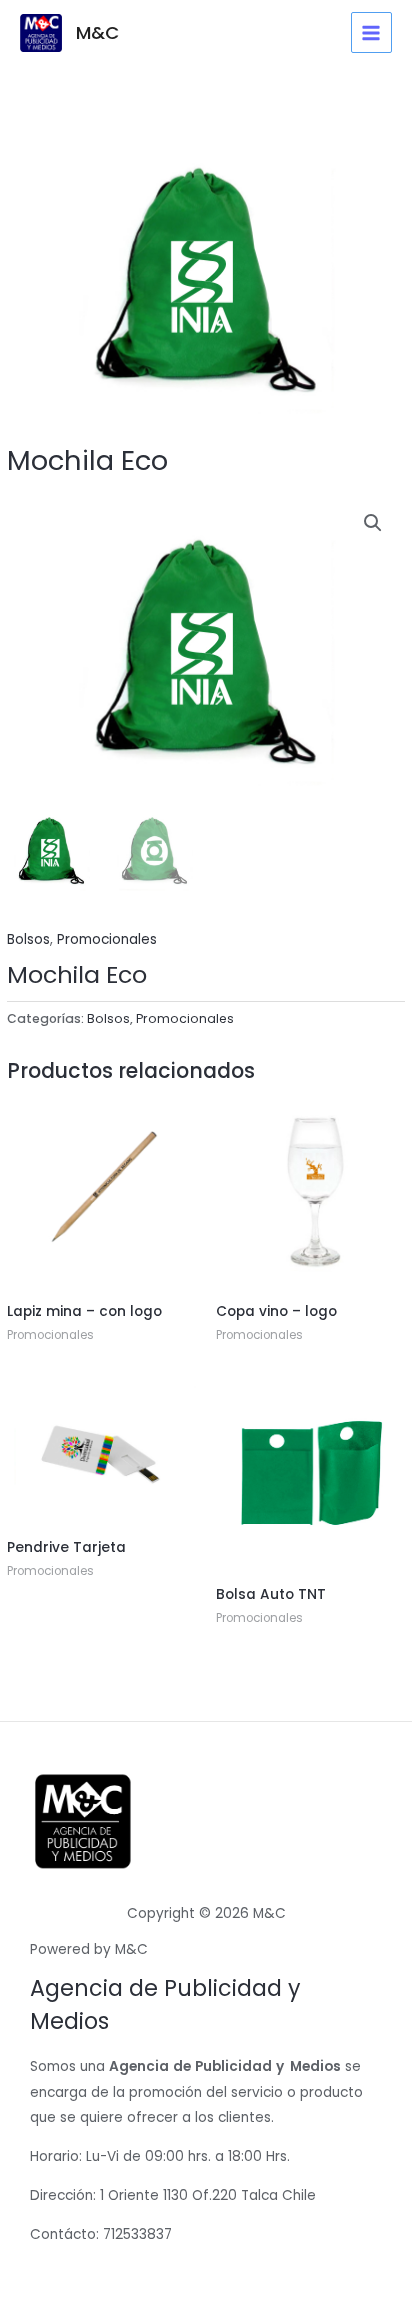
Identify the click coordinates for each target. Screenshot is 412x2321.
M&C (97, 32)
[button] (373, 523)
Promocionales (107, 939)
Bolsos (28, 939)
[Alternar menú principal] (371, 32)
